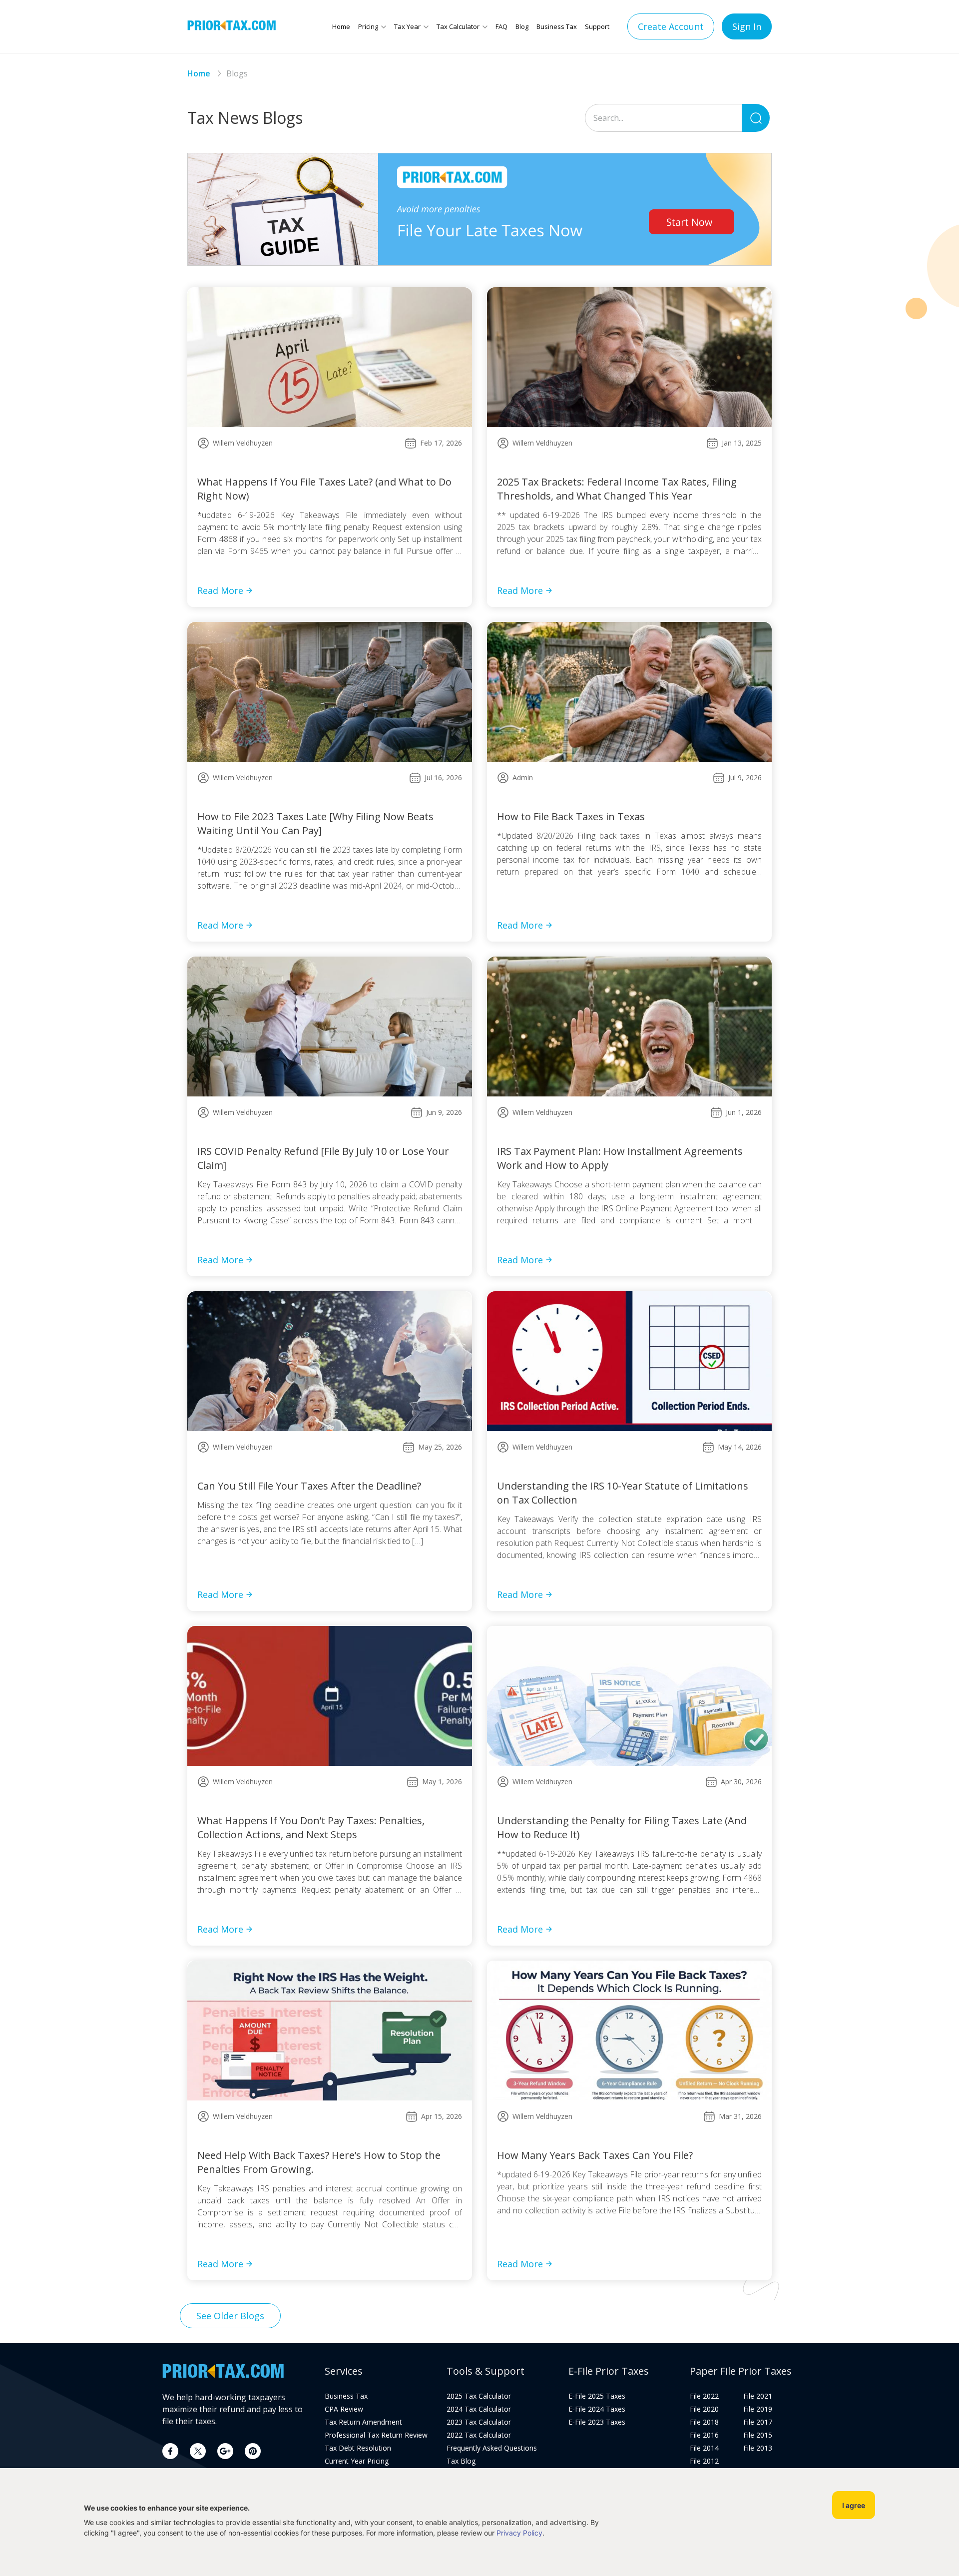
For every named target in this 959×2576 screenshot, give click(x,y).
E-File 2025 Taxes (597, 2396)
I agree (854, 2505)
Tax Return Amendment (363, 2422)
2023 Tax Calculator (479, 2422)
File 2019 (758, 2409)
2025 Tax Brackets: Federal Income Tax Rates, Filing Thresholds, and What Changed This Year (617, 489)
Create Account (671, 26)
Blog (522, 26)
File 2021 (758, 2396)
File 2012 (704, 2461)
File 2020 (704, 2409)
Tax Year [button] (407, 26)
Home (341, 26)
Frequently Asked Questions (492, 2448)
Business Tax (557, 26)
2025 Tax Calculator (479, 2396)
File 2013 (758, 2448)
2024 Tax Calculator (479, 2409)
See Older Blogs (230, 2316)
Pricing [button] (368, 26)
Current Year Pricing (357, 2461)
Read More (220, 590)
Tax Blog (461, 2461)
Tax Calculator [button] (458, 26)
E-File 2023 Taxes (597, 2422)
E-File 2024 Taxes (597, 2409)
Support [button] (597, 26)
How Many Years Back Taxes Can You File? (595, 2155)
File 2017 (758, 2422)
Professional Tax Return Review (376, 2435)
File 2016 (704, 2435)
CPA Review (344, 2409)
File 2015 (758, 2435)
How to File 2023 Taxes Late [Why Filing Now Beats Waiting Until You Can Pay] (315, 823)
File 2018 (704, 2422)
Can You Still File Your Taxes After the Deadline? (309, 1486)
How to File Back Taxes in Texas (571, 816)
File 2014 (704, 2448)
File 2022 (704, 2396)
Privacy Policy (519, 2533)
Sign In (747, 26)
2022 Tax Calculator (479, 2435)
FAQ (501, 26)
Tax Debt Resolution (358, 2448)
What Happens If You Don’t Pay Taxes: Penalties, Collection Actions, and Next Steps (311, 1827)
